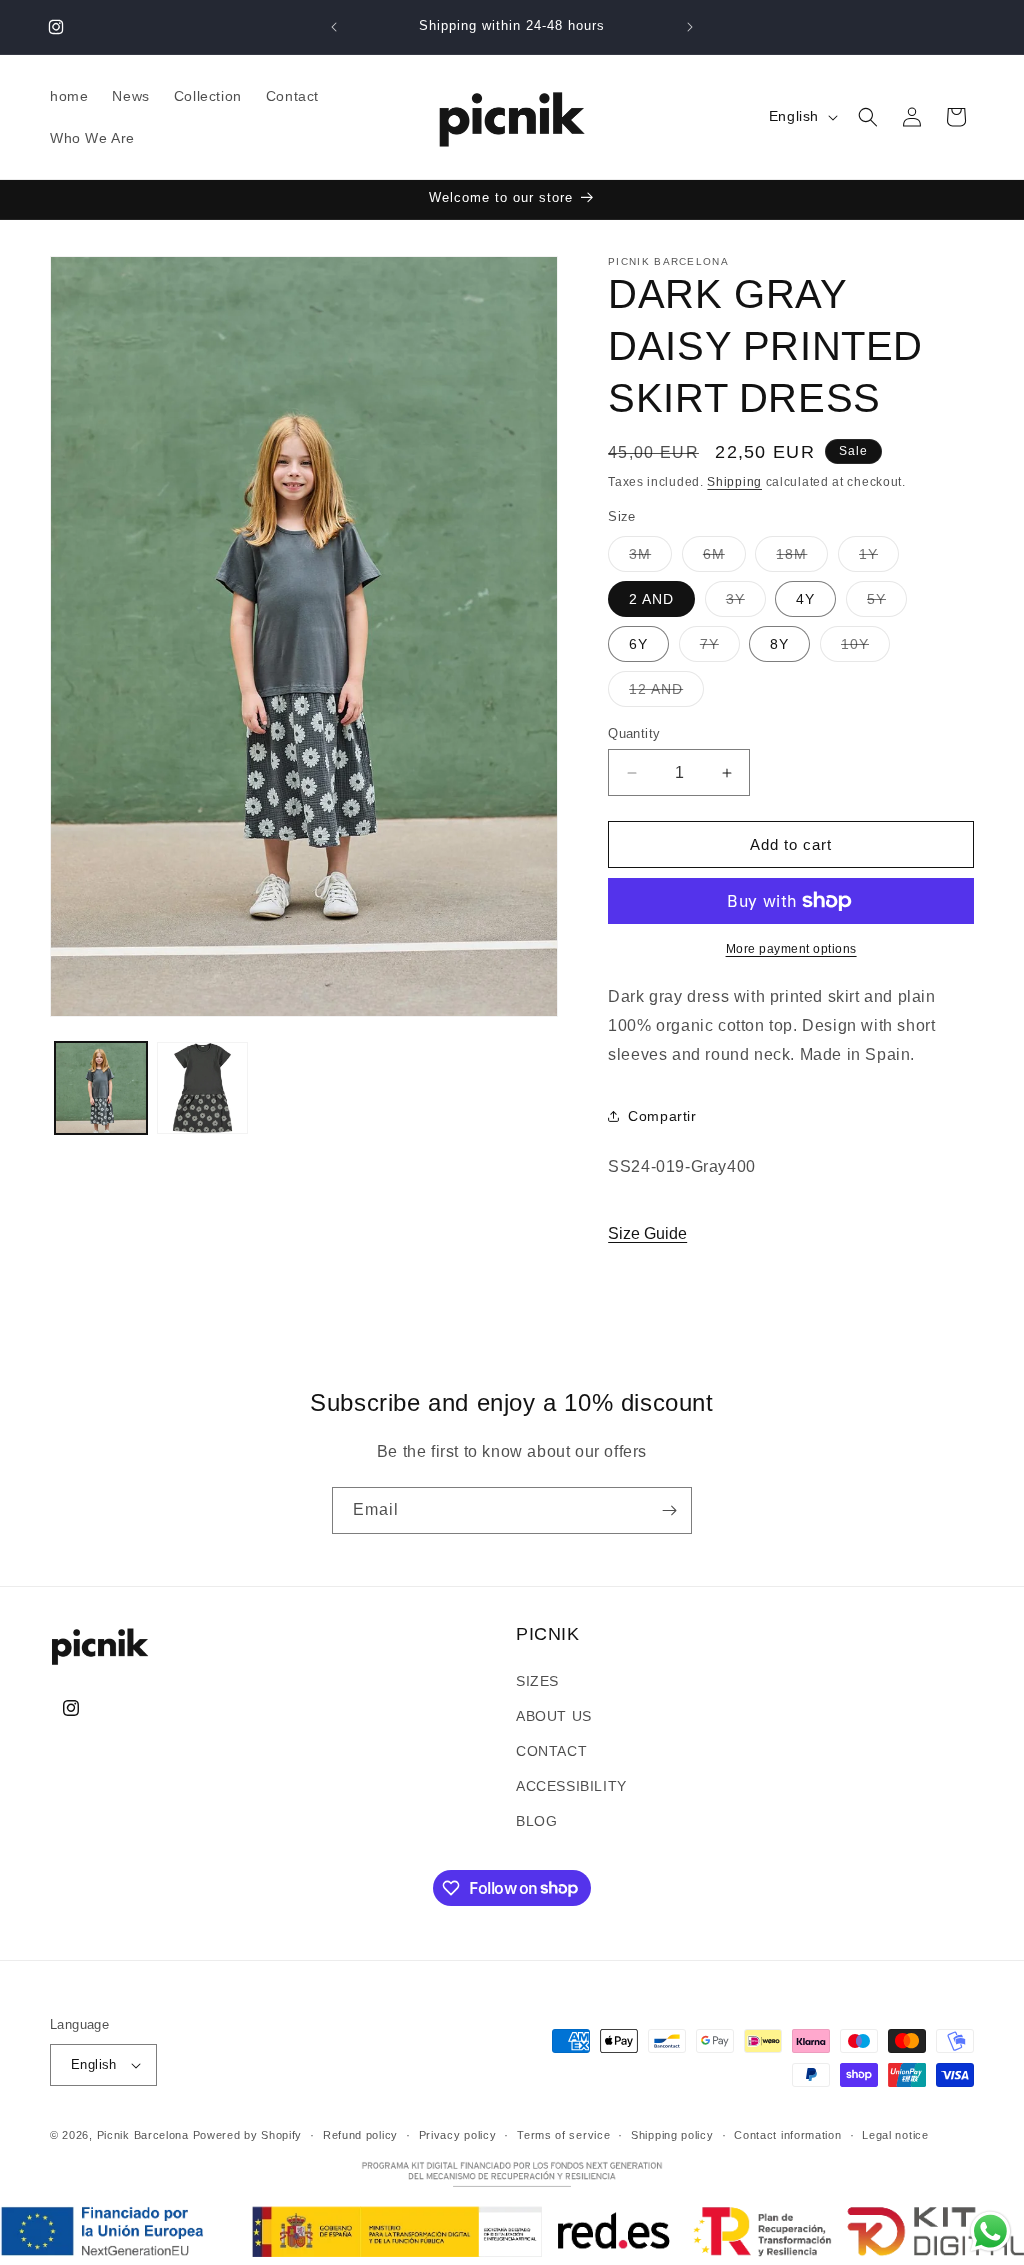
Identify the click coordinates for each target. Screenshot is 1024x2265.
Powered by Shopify (248, 2135)
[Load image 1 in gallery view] (101, 1088)
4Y (805, 599)
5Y (887, 603)
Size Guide (647, 1233)
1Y (879, 558)
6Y (638, 644)
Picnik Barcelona (143, 2135)
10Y (865, 648)
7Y (720, 648)
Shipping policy (672, 2135)
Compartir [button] (662, 1116)
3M (650, 558)
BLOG (536, 1821)
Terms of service (563, 2135)
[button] (868, 117)
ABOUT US (554, 1716)
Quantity (634, 733)
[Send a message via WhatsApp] (990, 2231)
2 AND (651, 599)
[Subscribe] (669, 1510)
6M (724, 558)
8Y (779, 644)
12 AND (666, 693)
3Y (746, 603)
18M (802, 558)
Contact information (787, 2135)
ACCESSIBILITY (571, 1786)
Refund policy (360, 2135)
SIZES (537, 1681)
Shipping (734, 482)
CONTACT (551, 1751)
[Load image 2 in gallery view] (203, 1088)
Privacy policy (458, 2135)
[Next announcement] (690, 27)
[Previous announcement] (334, 27)
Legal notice (895, 2135)
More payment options (791, 949)
